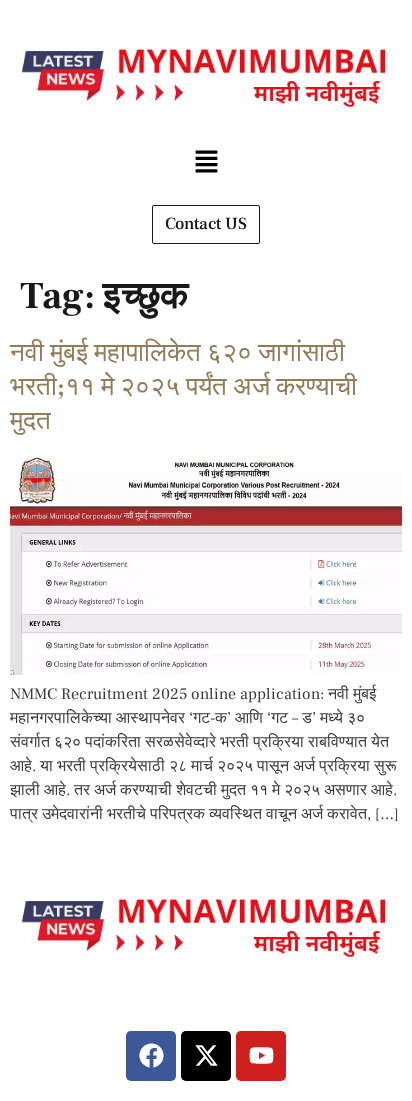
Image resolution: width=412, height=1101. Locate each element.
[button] (206, 163)
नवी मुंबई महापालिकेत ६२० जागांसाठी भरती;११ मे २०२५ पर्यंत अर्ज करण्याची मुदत (183, 387)
